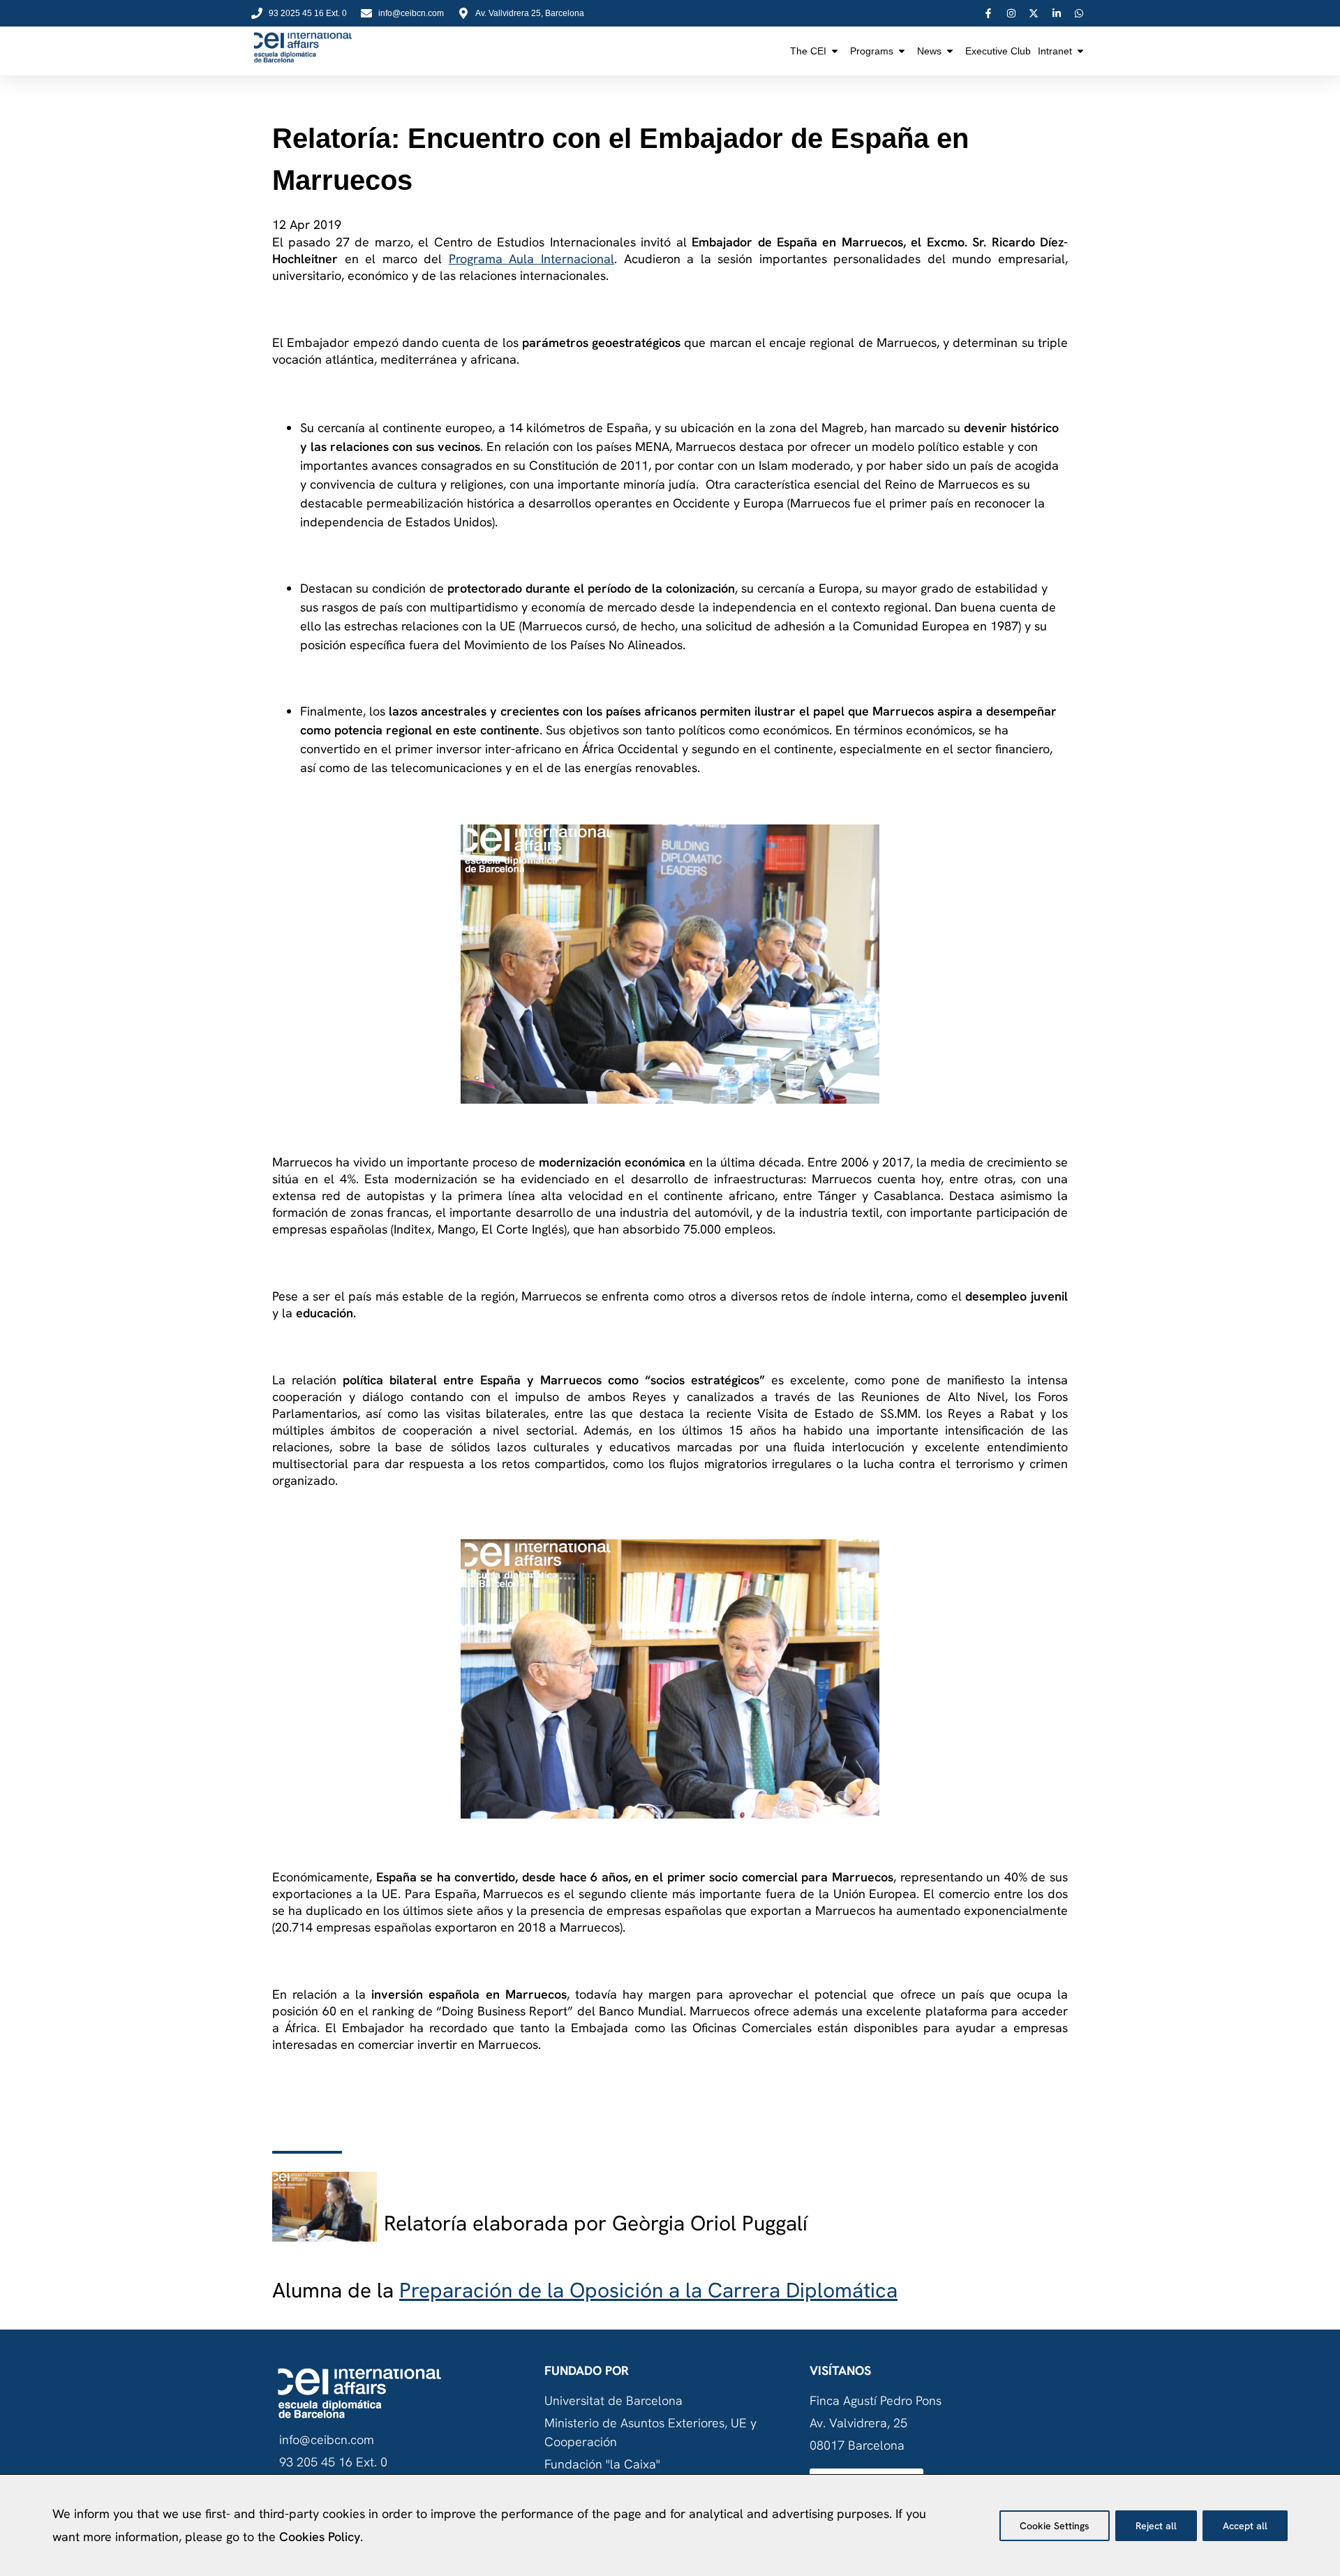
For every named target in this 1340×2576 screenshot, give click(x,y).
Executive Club (998, 51)
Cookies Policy (320, 2537)
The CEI (808, 51)
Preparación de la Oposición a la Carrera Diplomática (648, 2290)
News (929, 51)
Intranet (1055, 51)
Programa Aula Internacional (531, 259)
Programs (872, 51)
